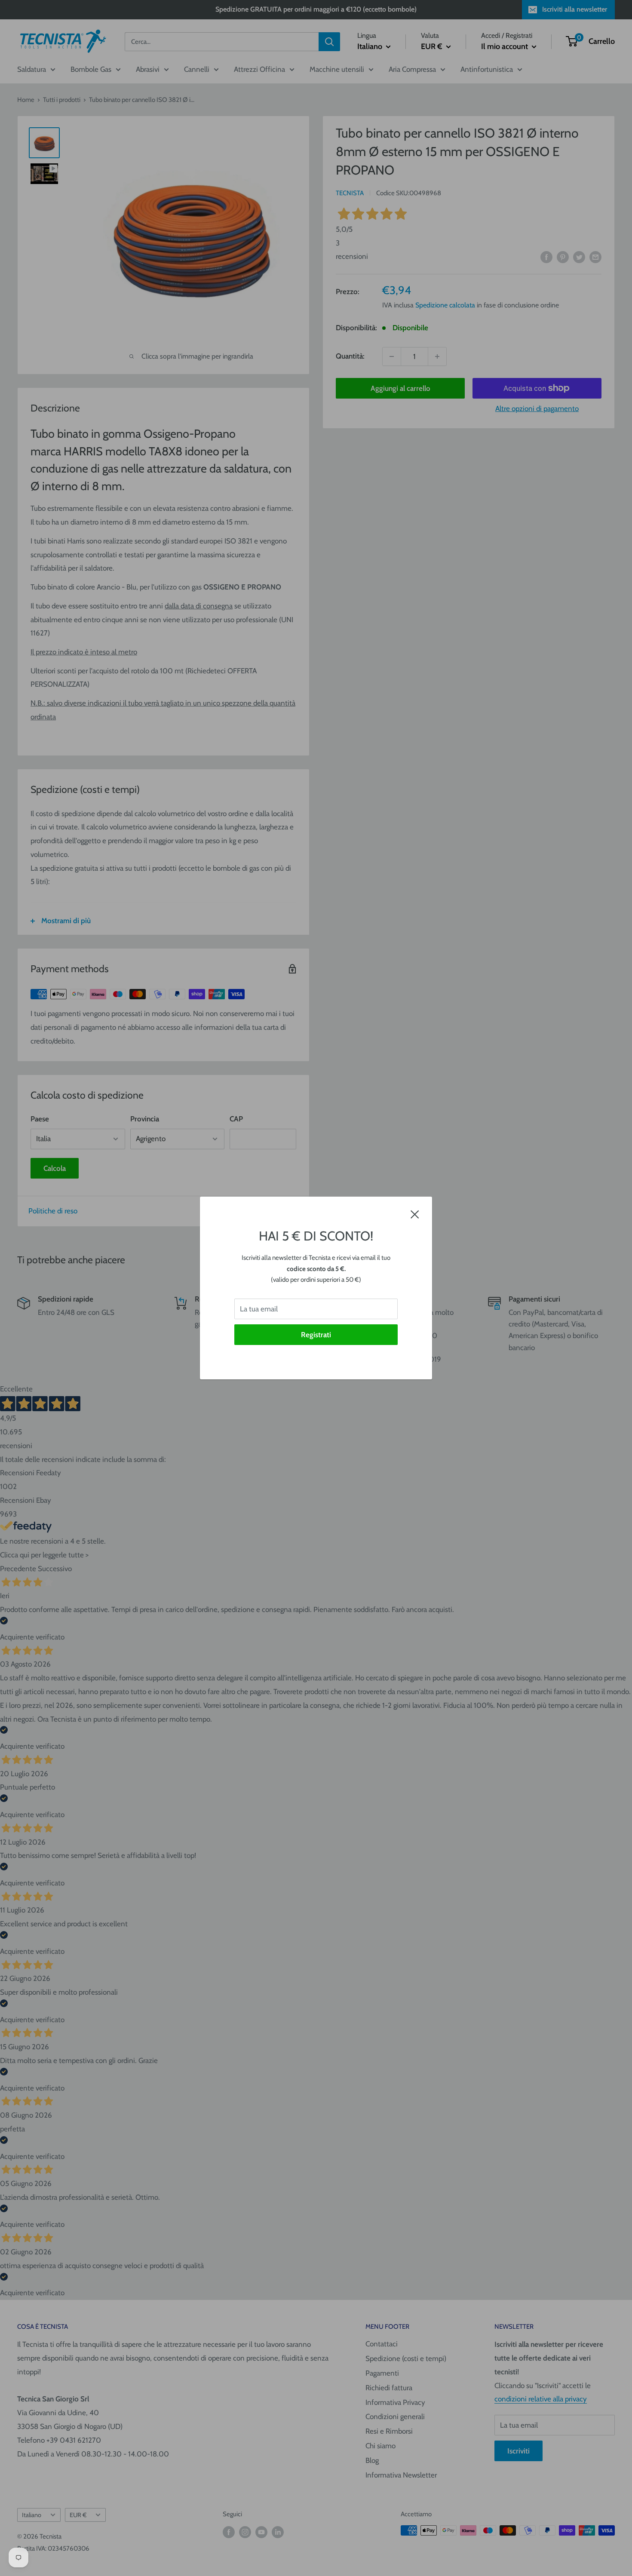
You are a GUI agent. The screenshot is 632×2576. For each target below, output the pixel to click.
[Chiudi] (415, 1214)
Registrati (316, 1335)
